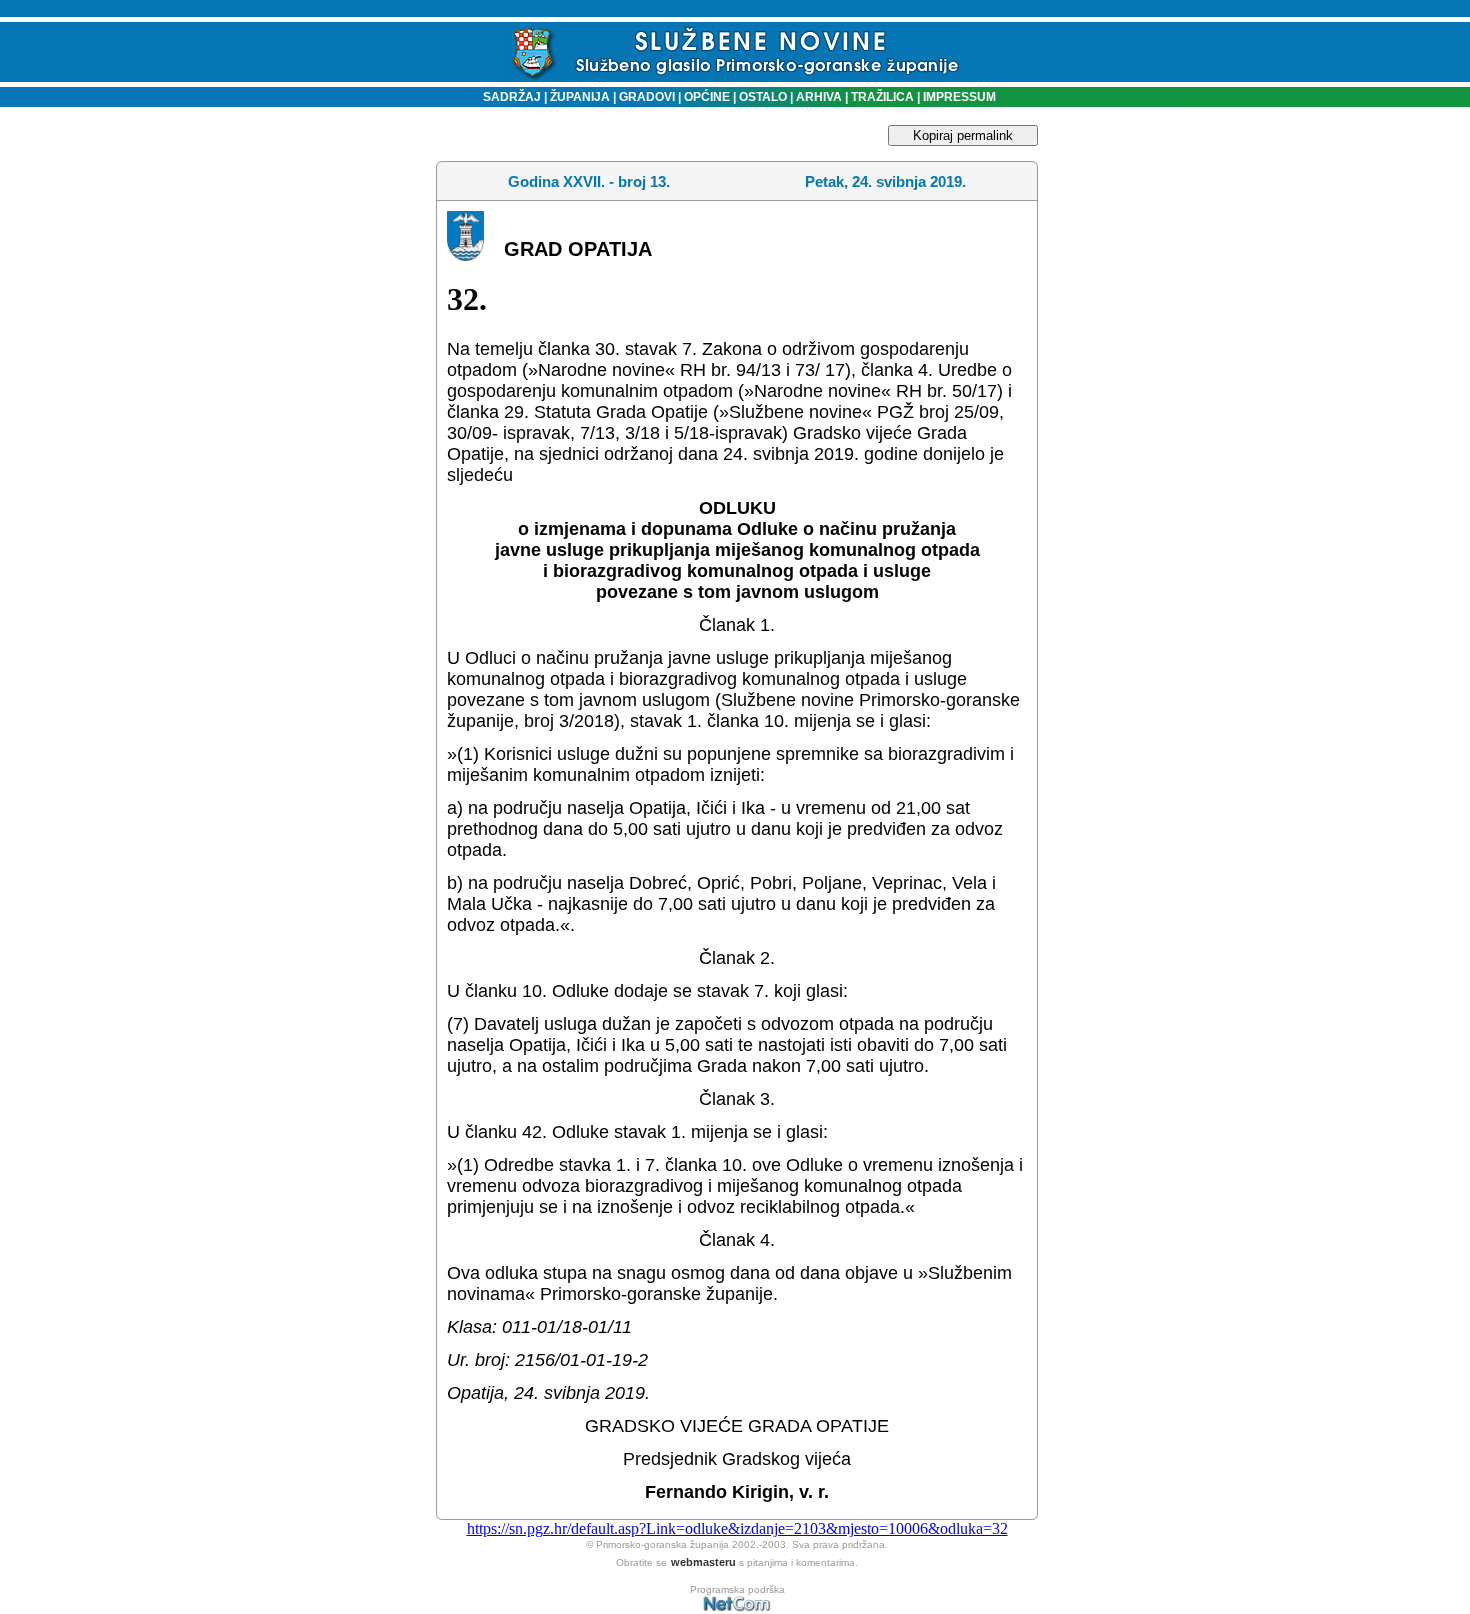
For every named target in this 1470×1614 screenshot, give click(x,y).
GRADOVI (647, 97)
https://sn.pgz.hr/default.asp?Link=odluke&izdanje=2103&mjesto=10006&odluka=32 (737, 1528)
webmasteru (703, 1562)
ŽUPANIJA (580, 97)
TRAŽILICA (881, 97)
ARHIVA (817, 97)
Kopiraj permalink (963, 135)
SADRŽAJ (507, 97)
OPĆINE (707, 97)
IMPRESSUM (959, 97)
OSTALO (763, 97)
